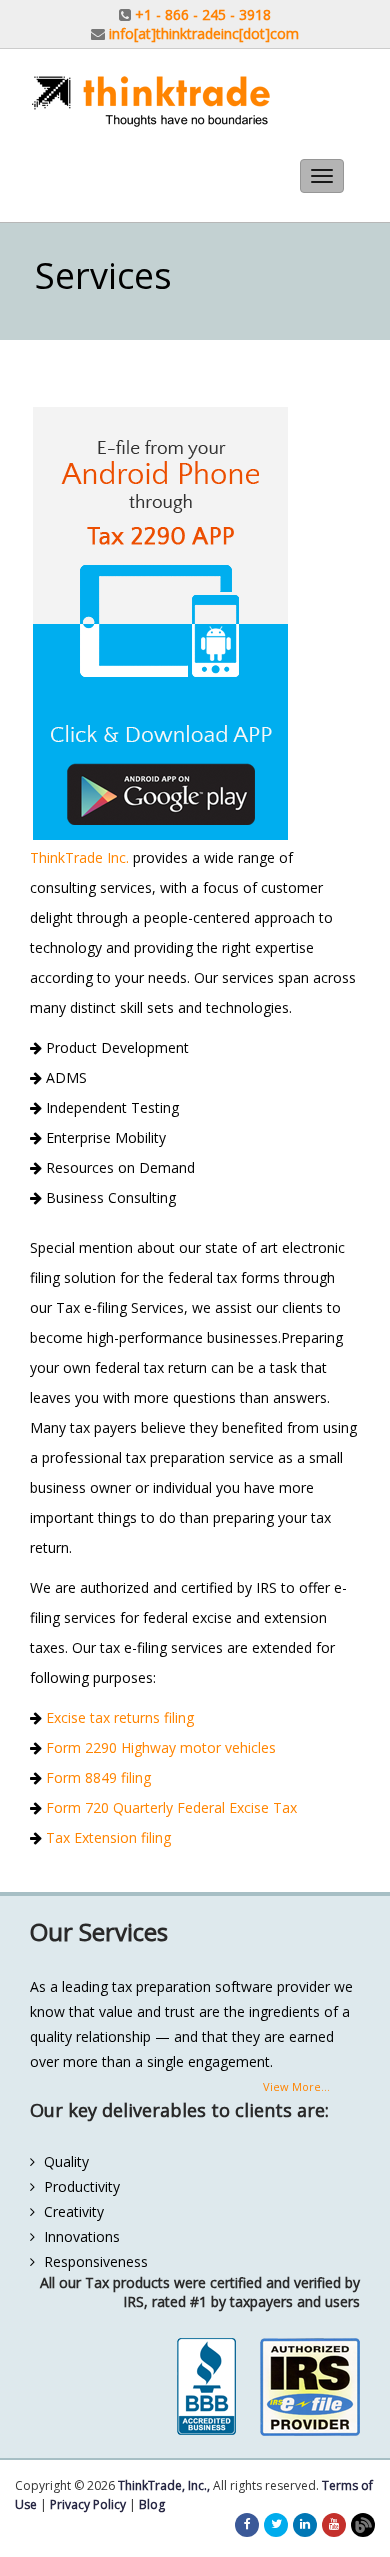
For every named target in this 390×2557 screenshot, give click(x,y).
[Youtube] (334, 2523)
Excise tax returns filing (118, 1717)
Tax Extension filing (106, 1837)
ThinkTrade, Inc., (164, 2485)
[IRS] (310, 2387)
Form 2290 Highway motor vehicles (159, 1747)
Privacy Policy (88, 2504)
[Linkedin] (305, 2523)
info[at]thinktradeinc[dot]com (204, 33)
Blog (152, 2504)
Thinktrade (195, 102)
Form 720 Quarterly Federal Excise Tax (169, 1807)
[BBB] (206, 2387)
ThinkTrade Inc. (79, 857)
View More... (296, 2086)
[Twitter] (276, 2523)
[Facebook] (247, 2523)
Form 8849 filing (96, 1777)
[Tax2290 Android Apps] (195, 624)
